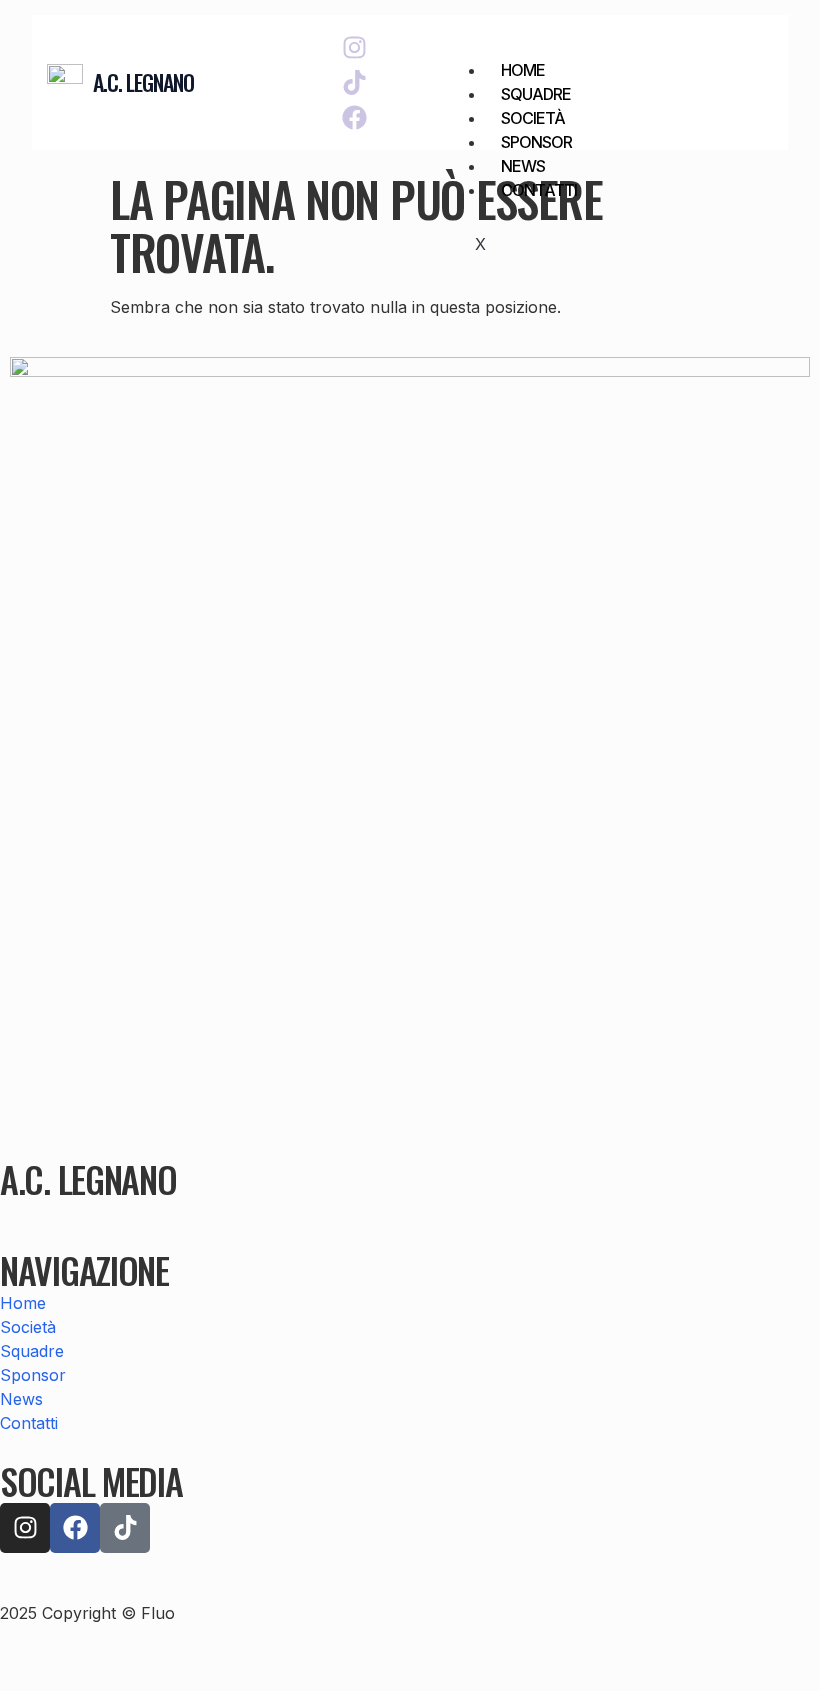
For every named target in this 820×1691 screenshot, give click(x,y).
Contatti (539, 190)
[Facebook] (354, 117)
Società (533, 118)
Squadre (536, 94)
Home (523, 70)
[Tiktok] (354, 82)
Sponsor (536, 142)
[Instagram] (354, 47)
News (523, 166)
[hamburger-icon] (750, 66)
